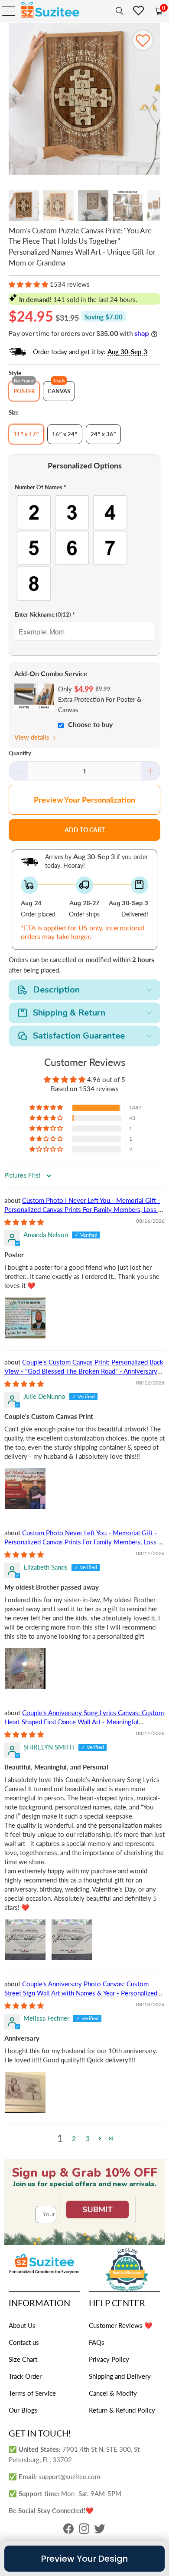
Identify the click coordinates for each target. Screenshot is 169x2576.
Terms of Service (32, 2393)
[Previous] (15, 100)
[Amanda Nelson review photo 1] (25, 1318)
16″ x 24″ (65, 434)
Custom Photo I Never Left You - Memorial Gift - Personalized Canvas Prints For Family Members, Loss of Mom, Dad (84, 1209)
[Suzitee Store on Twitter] (100, 2531)
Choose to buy (90, 724)
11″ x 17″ (26, 434)
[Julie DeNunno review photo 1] (25, 1489)
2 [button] (74, 2138)
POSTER (24, 391)
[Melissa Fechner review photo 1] (25, 2092)
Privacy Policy (109, 2359)
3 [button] (88, 2138)
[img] (24, 1222)
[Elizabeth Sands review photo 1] (25, 1669)
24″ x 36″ (103, 434)
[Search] (118, 11)
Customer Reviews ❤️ (121, 2325)
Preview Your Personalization (84, 800)
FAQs (97, 2342)
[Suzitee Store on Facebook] (68, 2531)
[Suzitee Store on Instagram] (84, 2531)
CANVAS (59, 391)
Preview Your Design (84, 2559)
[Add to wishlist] (143, 40)
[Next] (154, 100)
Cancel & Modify (113, 2393)
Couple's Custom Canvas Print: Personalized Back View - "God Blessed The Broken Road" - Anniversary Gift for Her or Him (84, 1371)
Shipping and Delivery (120, 2376)
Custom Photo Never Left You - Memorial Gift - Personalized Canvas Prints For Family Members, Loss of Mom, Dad (84, 1542)
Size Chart (23, 2359)
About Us (22, 2325)
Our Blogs (23, 2410)
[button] (28, 284)
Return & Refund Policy (122, 2410)
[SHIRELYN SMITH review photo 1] (25, 1940)
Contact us (24, 2342)
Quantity (20, 753)
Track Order (25, 2376)
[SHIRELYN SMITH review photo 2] (72, 1940)
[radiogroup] (85, 548)
